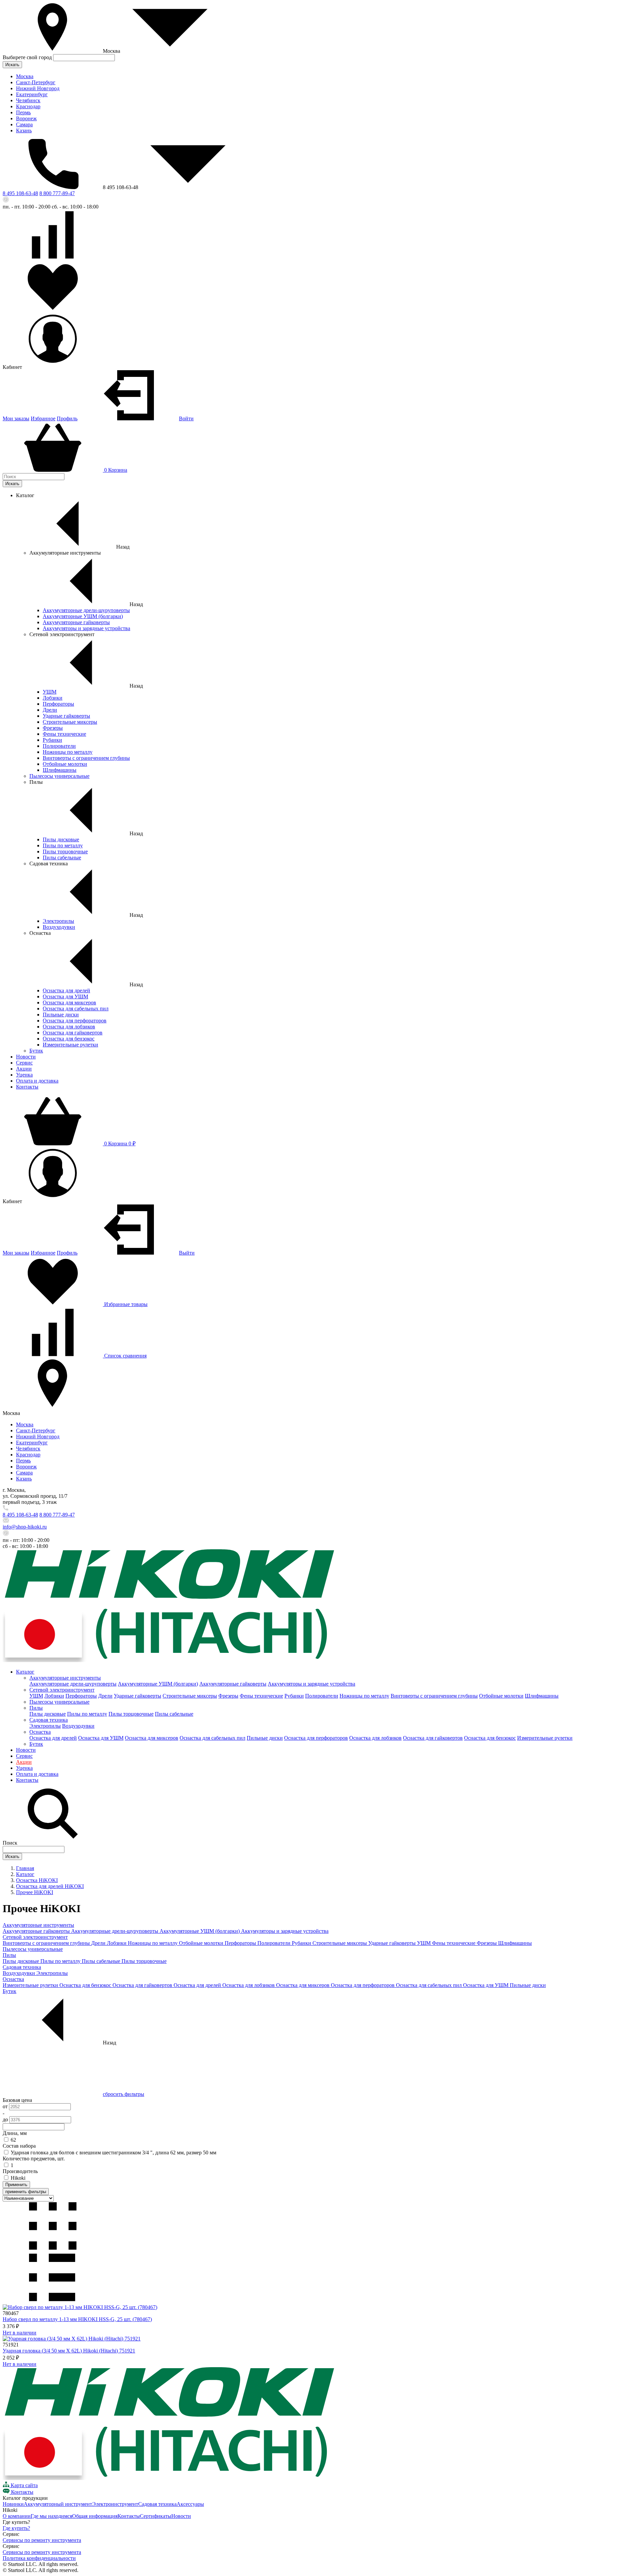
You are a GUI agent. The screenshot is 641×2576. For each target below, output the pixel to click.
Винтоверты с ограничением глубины (86, 758)
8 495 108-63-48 (20, 193)
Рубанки (52, 740)
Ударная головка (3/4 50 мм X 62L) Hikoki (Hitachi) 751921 (69, 2351)
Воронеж (26, 118)
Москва (25, 76)
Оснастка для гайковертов (73, 1033)
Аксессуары (190, 2504)
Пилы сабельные (62, 857)
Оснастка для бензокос (69, 1039)
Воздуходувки (59, 927)
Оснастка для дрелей (66, 990)
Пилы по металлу (63, 845)
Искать (12, 65)
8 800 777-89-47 (57, 193)
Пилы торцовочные (65, 851)
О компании (17, 2516)
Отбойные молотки (65, 764)
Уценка (24, 1075)
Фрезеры (53, 728)
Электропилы (58, 921)
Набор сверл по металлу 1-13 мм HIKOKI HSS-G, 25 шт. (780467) (77, 2319)
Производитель (20, 2171)
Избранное (43, 418)
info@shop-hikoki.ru (25, 1527)
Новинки (13, 2504)
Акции (24, 1069)
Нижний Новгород (38, 88)
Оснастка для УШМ (65, 996)
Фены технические (64, 734)
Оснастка (40, 1732)
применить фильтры (26, 2192)
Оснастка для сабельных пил (76, 1009)
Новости (26, 1057)
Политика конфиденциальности (39, 2558)
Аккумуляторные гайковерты (76, 622)
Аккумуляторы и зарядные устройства (86, 628)
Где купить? (16, 2528)
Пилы (36, 1708)
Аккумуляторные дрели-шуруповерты (86, 610)
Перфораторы (58, 704)
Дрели (50, 710)
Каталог (25, 1672)
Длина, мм (15, 2133)
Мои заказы (16, 418)
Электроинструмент (115, 2504)
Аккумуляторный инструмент (58, 2504)
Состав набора (19, 2146)
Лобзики (53, 698)
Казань (24, 130)
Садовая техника (49, 1720)
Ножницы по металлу (68, 752)
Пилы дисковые (61, 839)
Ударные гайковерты (66, 716)
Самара (24, 124)
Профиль (67, 418)
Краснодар (28, 106)
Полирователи (59, 746)
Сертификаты (156, 2516)
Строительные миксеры (70, 722)
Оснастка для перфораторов (75, 1021)
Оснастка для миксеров (69, 1003)
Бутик (36, 1051)
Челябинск (28, 100)
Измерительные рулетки (70, 1045)
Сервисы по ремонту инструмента (42, 2540)
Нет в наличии (20, 2333)
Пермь (23, 112)
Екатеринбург (32, 94)
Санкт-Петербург (36, 82)
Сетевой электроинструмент (62, 1690)
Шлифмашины (60, 770)
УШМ (50, 692)
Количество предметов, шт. (34, 2159)
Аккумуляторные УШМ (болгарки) (83, 616)
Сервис (24, 1063)
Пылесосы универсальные (59, 776)
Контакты (27, 1087)
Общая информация (95, 2516)
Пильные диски (61, 1015)
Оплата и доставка (37, 1081)
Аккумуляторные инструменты (65, 1678)
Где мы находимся (51, 2516)
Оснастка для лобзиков (69, 1027)
